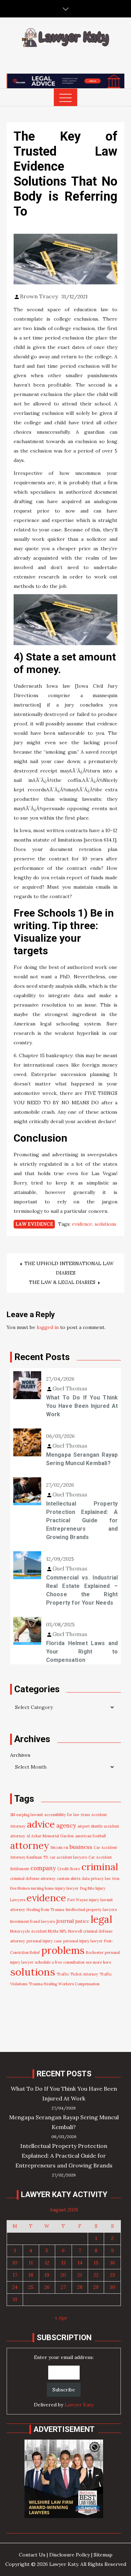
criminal (100, 1867)
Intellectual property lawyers (91, 1910)
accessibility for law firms (67, 1815)
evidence (82, 1224)
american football (90, 1836)
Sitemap (103, 2555)
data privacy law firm (101, 1879)
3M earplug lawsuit (27, 1815)
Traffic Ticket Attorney (77, 1974)
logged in (48, 1327)
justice (82, 1921)
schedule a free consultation (60, 1962)
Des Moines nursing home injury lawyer (44, 1888)
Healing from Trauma (45, 1910)
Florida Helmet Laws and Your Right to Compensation (82, 1652)
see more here (99, 1962)
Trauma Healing (43, 1984)
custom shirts (69, 1879)
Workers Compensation (79, 1984)
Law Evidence (34, 1224)
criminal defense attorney (33, 1879)
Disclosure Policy (70, 2555)
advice (41, 1824)
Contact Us (32, 2555)
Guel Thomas (70, 1388)
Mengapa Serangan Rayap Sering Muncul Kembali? (82, 1459)
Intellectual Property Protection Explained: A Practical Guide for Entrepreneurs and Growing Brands (82, 1520)
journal (65, 1921)
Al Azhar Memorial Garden (50, 1836)
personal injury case (44, 1941)
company (43, 1868)
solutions (105, 1224)
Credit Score (69, 1869)
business (81, 1847)
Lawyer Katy (79, 2405)
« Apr (61, 2318)
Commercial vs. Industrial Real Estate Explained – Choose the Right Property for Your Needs (82, 1590)
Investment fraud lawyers (32, 1921)
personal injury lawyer (83, 1941)
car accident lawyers (68, 1857)
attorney (30, 1845)
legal (101, 1919)
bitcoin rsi (59, 1847)
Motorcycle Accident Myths (34, 1931)
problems (63, 1950)
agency (66, 1825)
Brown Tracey (39, 296)
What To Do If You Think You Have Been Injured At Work (82, 1406)
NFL (63, 1931)
